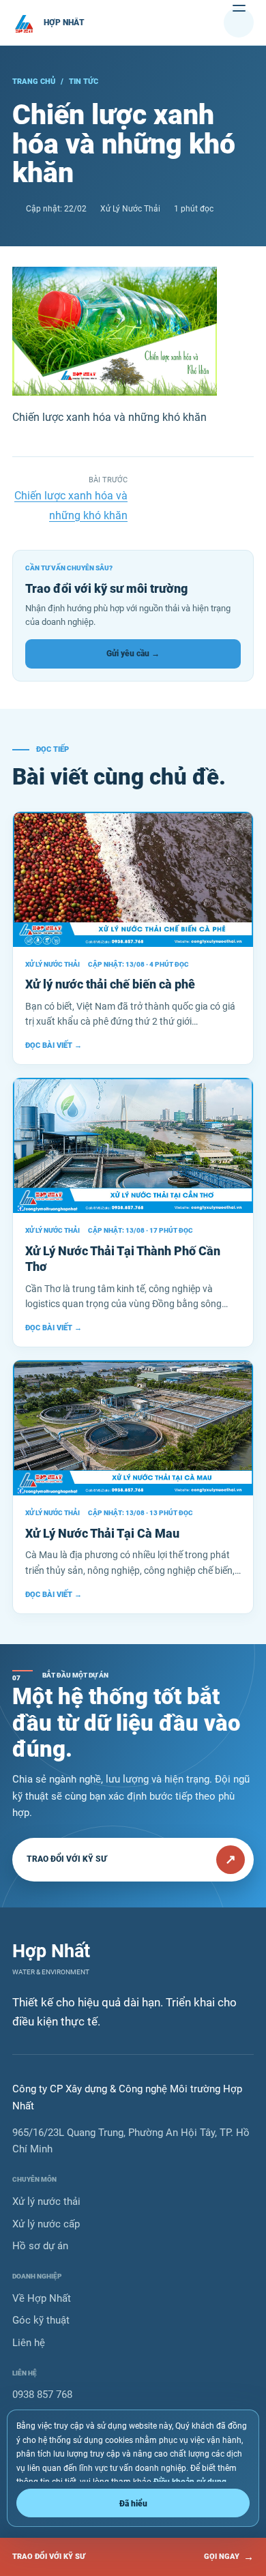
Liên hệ (29, 2343)
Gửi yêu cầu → (133, 654)
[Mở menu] (239, 23)
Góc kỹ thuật (41, 2320)
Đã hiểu (133, 2503)
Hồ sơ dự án (40, 2246)
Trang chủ (34, 82)
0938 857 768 (42, 2395)
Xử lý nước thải (46, 2201)
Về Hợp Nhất (42, 2298)
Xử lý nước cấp (46, 2224)
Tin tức (84, 82)
